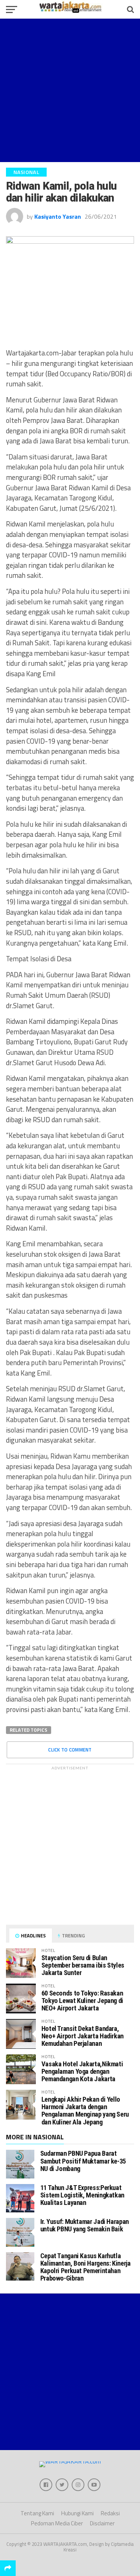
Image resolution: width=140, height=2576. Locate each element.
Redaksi (110, 2513)
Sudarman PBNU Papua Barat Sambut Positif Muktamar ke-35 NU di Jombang (83, 2161)
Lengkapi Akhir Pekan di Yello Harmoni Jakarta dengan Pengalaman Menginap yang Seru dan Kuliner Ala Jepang (85, 2111)
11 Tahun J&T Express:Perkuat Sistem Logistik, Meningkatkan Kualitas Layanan (82, 2195)
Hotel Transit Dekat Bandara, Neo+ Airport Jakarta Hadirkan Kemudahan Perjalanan (83, 2036)
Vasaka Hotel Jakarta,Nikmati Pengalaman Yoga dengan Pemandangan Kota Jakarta (82, 2071)
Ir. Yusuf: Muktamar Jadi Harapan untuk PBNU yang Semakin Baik (85, 2225)
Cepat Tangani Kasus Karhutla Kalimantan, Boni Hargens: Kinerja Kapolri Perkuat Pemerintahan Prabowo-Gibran (85, 2267)
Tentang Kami (37, 2513)
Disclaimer (102, 2523)
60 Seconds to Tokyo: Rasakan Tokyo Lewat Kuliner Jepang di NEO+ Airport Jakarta (82, 2001)
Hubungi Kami (77, 2513)
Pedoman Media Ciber (57, 2523)
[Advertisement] (70, 90)
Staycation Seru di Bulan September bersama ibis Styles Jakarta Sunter (83, 1965)
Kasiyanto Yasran (58, 216)
